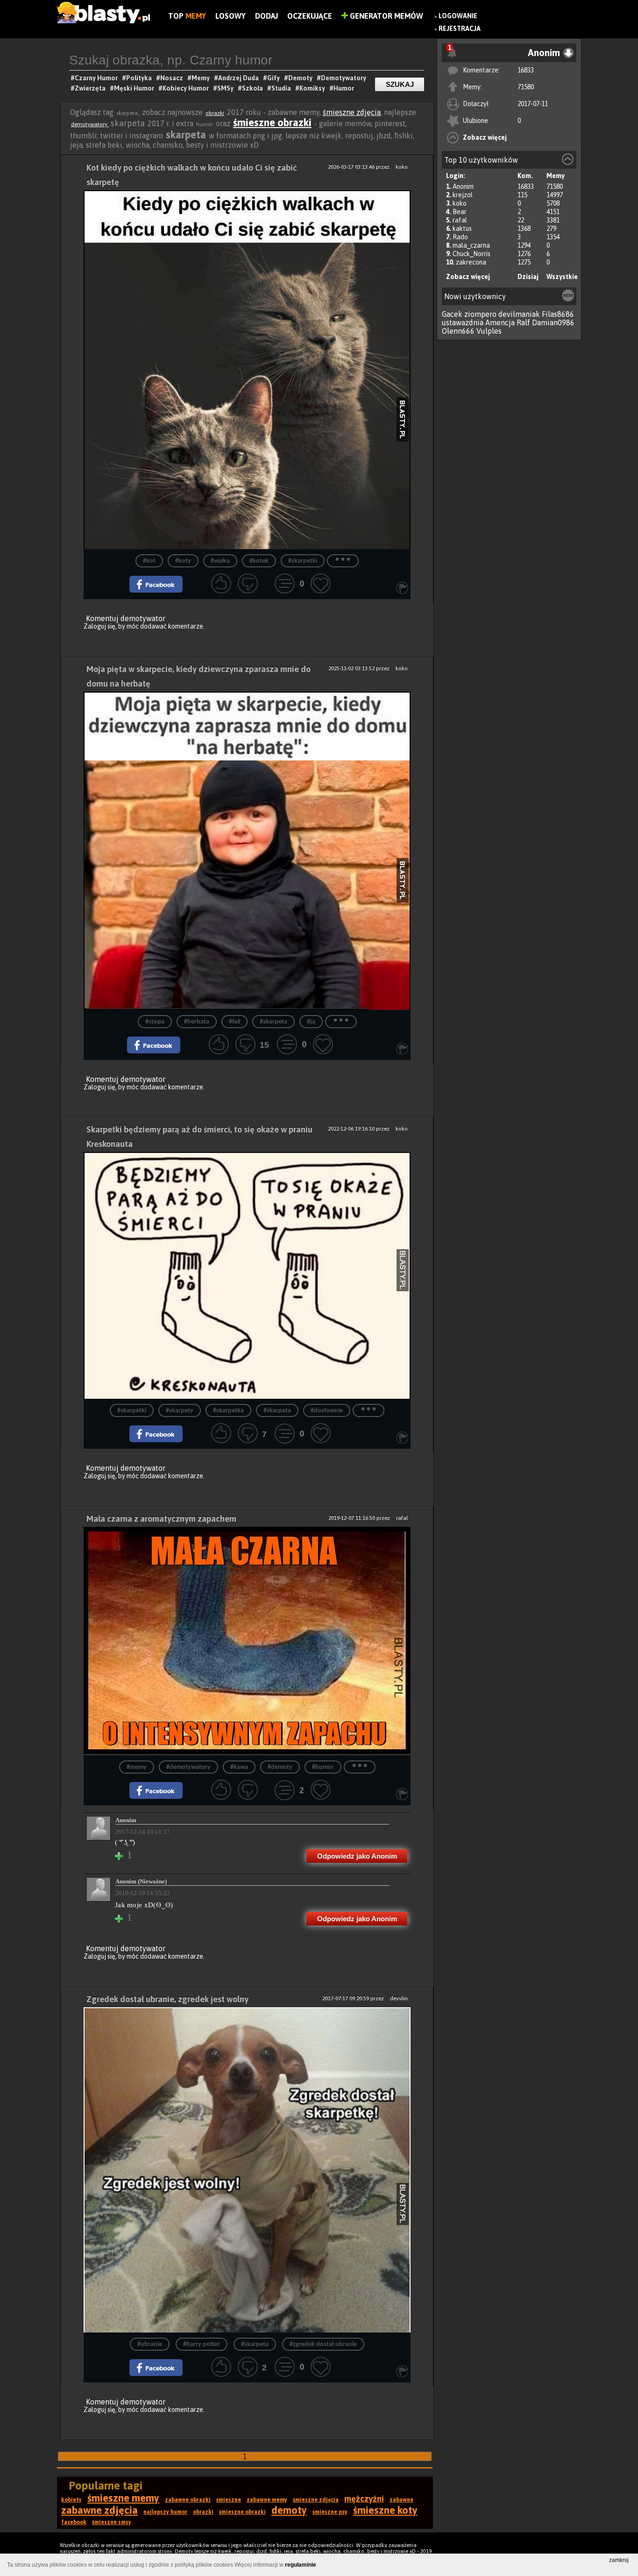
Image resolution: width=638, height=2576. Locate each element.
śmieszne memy (123, 2498)
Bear (460, 212)
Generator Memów (386, 16)
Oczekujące (310, 16)
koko (460, 203)
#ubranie (150, 2344)
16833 (526, 70)
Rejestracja (460, 29)
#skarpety (180, 1411)
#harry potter (202, 2344)
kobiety (71, 2500)
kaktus (462, 229)
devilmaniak (519, 314)
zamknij (619, 2560)
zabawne (401, 2500)
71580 (526, 87)
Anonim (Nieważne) (141, 1881)
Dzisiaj (528, 277)
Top (187, 16)
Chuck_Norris (471, 254)
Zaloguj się (99, 626)
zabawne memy (267, 2500)
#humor (323, 1767)
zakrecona (471, 262)
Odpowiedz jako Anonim (357, 1856)
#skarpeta (273, 1022)
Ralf (523, 322)
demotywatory (90, 124)
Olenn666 (458, 331)
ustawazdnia (463, 322)
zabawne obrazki (188, 2500)
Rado (460, 237)
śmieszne (229, 2500)
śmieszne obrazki (272, 122)
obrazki (215, 113)
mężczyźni (364, 2499)
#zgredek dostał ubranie (323, 2344)
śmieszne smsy (112, 2522)
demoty (289, 2510)
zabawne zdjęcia (99, 2510)
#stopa (155, 1022)
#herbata (197, 1022)
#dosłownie (327, 1411)
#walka (220, 561)
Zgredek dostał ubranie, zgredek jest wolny (167, 1999)
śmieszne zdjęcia (352, 112)
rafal (460, 220)
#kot (149, 561)
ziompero (480, 314)
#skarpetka (228, 1411)
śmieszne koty (385, 2510)
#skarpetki (303, 561)
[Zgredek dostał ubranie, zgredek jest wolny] (247, 2170)
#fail (234, 1022)
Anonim (463, 186)
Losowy (230, 16)
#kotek (259, 561)
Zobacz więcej (485, 137)
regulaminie (301, 2565)
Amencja (500, 322)
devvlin (399, 1998)
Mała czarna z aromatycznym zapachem (161, 1519)
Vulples (489, 331)
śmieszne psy (330, 2512)
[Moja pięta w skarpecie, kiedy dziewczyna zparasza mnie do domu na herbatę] (247, 851)
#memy (137, 1767)
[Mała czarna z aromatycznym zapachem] (247, 1641)
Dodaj (266, 16)
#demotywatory (188, 1767)
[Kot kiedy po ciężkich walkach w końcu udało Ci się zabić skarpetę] (247, 370)
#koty (183, 561)
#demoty (280, 1767)
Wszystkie (562, 277)
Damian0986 (553, 322)
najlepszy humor (165, 2512)
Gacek (452, 314)
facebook (74, 2522)
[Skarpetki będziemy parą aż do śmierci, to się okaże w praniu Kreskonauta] (247, 1275)
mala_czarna (471, 245)
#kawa (239, 1767)
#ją (311, 1022)
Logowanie (458, 16)
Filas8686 (558, 314)
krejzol (463, 195)
